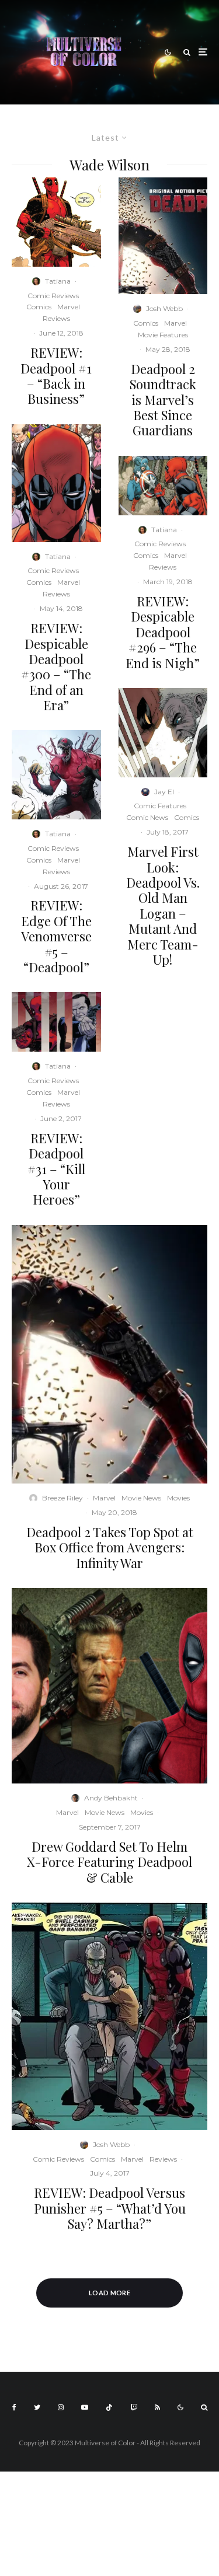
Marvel (69, 307)
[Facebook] (14, 2407)
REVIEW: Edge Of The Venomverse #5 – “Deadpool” (56, 936)
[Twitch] (134, 2407)
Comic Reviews (53, 296)
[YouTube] (85, 2407)
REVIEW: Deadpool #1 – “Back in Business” (56, 376)
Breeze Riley (62, 1498)
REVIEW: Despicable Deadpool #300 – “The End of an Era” (56, 666)
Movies (178, 1498)
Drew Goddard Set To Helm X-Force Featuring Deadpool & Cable (109, 1862)
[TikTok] (109, 2407)
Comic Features (160, 806)
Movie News (141, 1498)
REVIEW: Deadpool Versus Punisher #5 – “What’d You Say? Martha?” (110, 2208)
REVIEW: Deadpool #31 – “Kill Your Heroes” (56, 1169)
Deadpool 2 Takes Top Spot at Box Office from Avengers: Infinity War (110, 1547)
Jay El (164, 792)
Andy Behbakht (111, 1798)
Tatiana (58, 281)
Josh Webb (164, 308)
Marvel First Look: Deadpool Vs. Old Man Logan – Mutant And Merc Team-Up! (163, 905)
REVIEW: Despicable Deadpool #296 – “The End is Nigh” (163, 632)
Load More (109, 2293)
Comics (39, 307)
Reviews (56, 318)
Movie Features (163, 335)
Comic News (147, 817)
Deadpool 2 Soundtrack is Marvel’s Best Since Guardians (163, 400)
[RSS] (157, 2407)
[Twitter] (37, 2407)
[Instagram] (61, 2407)
